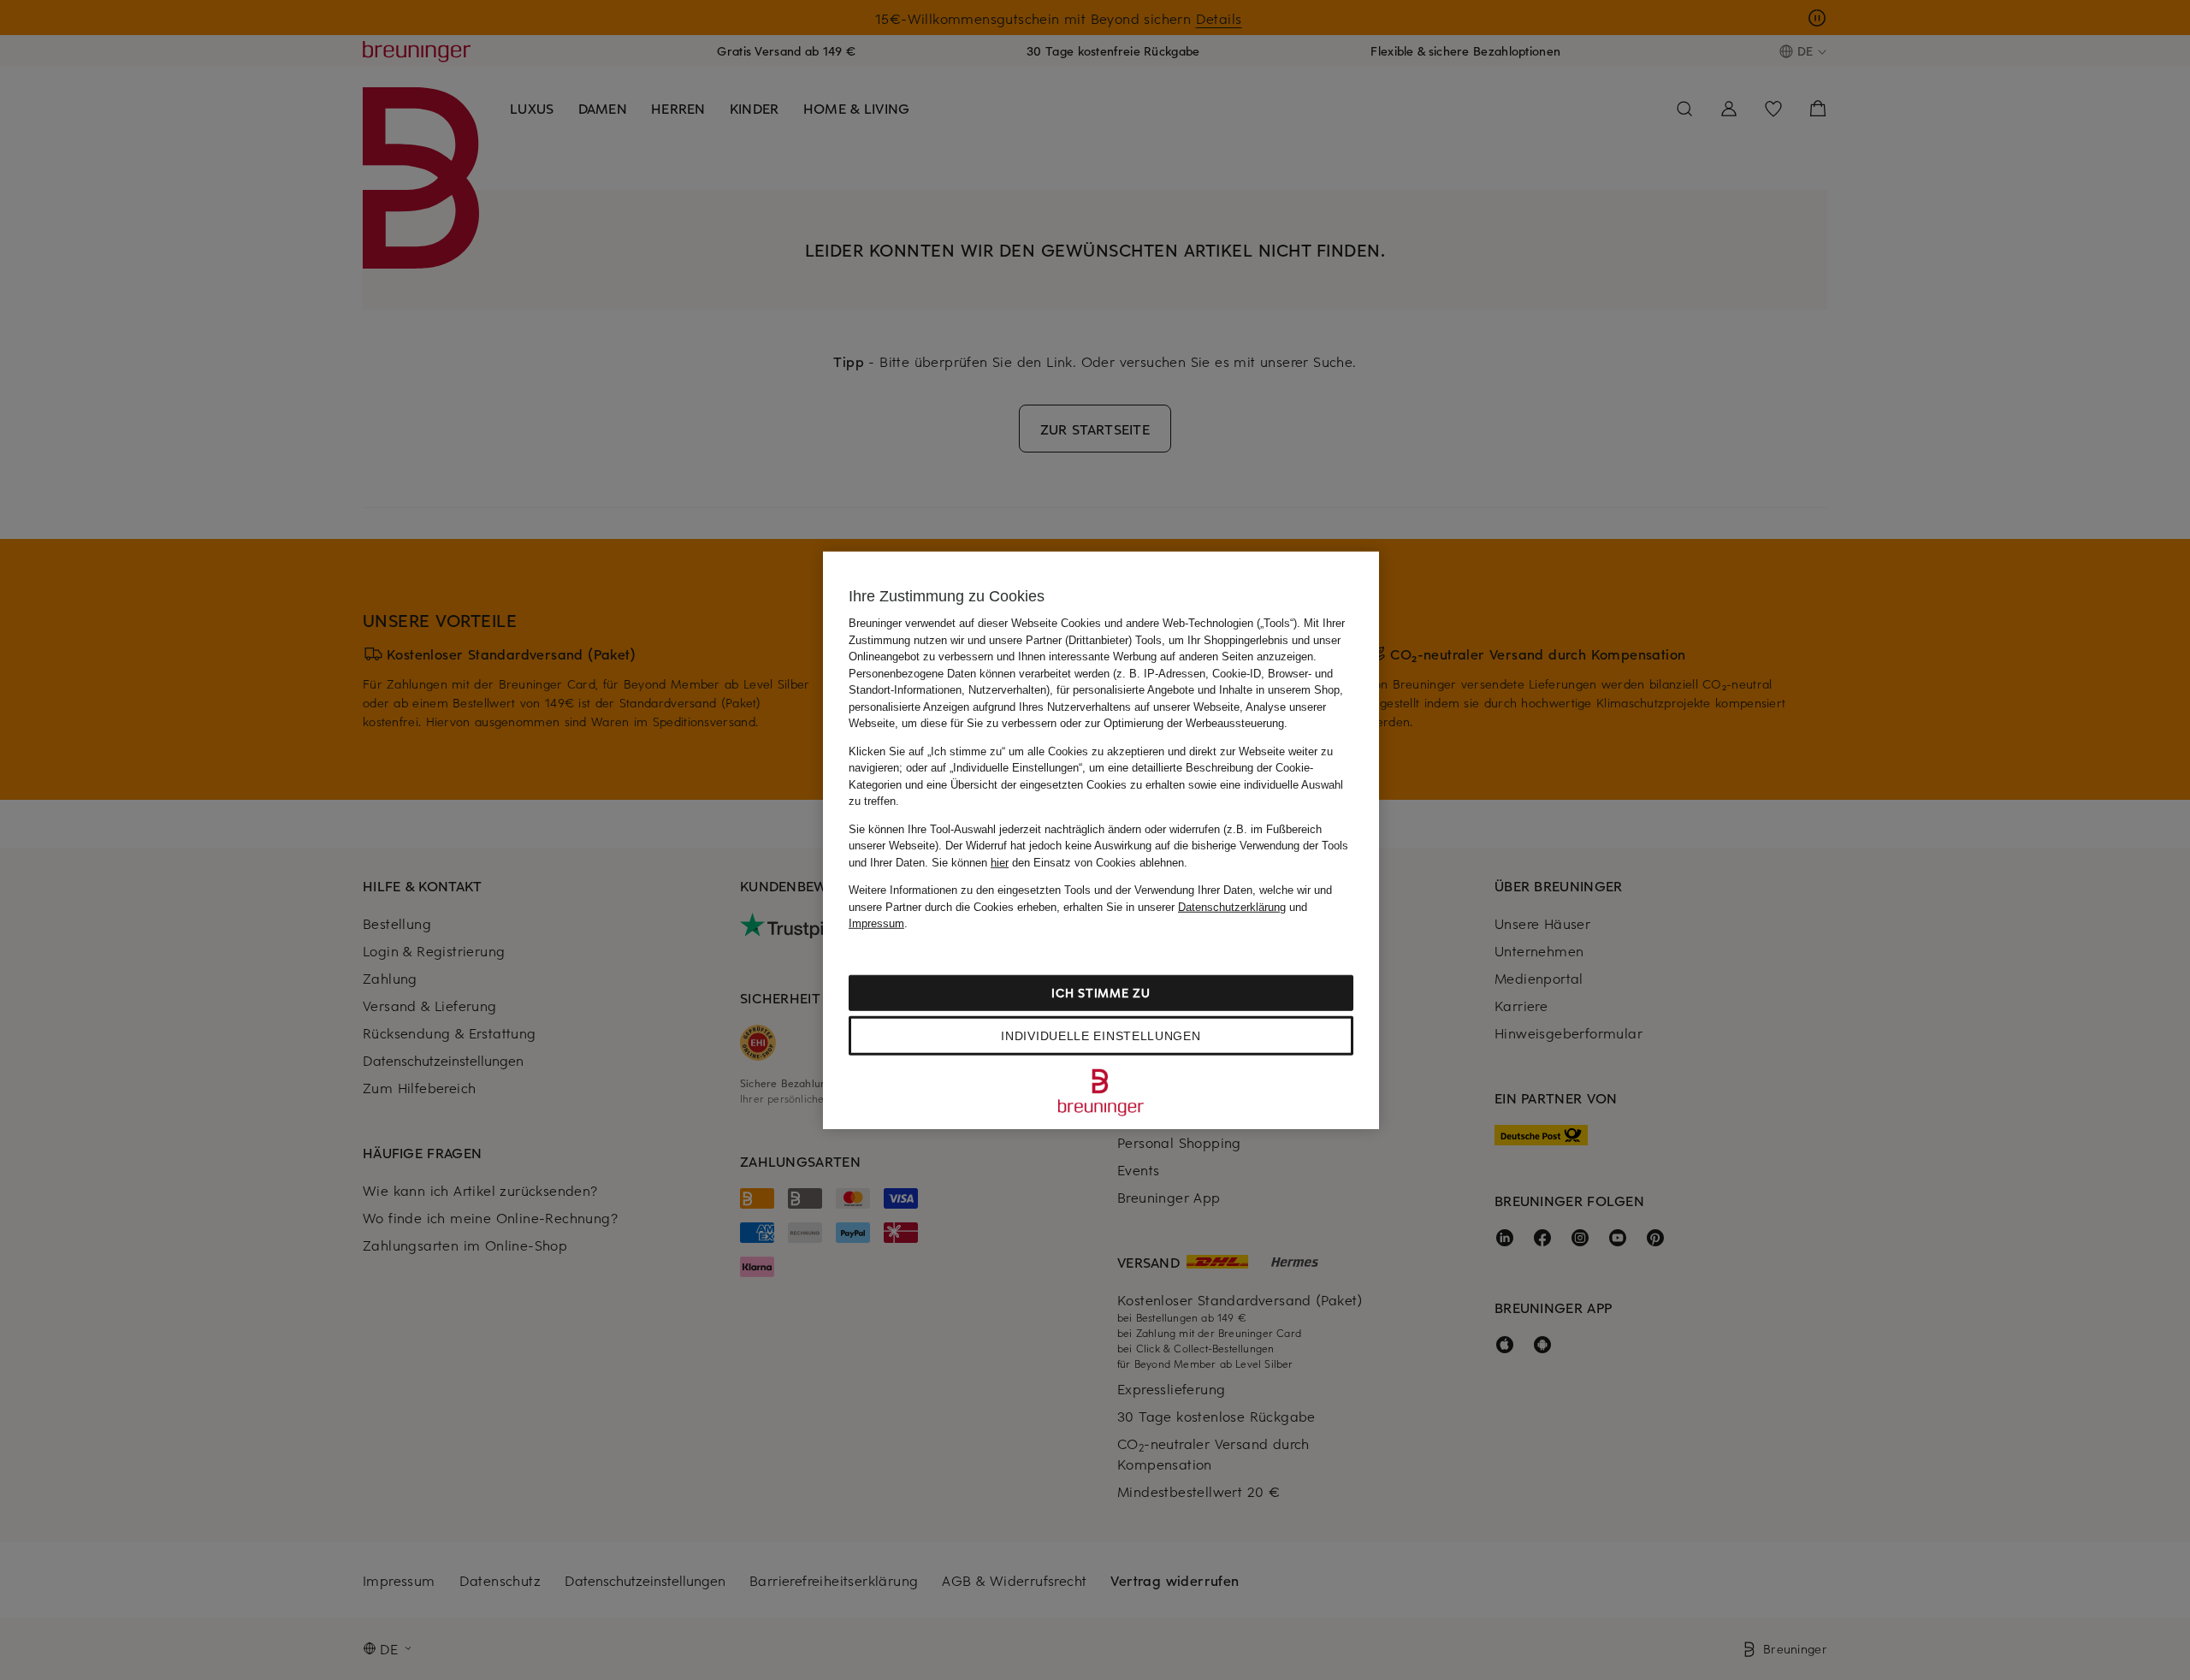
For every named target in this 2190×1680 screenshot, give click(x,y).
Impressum (876, 923)
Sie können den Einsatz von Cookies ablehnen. (1059, 862)
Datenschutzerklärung (1232, 906)
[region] (1101, 840)
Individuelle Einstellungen (1101, 1035)
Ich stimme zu (1101, 992)
